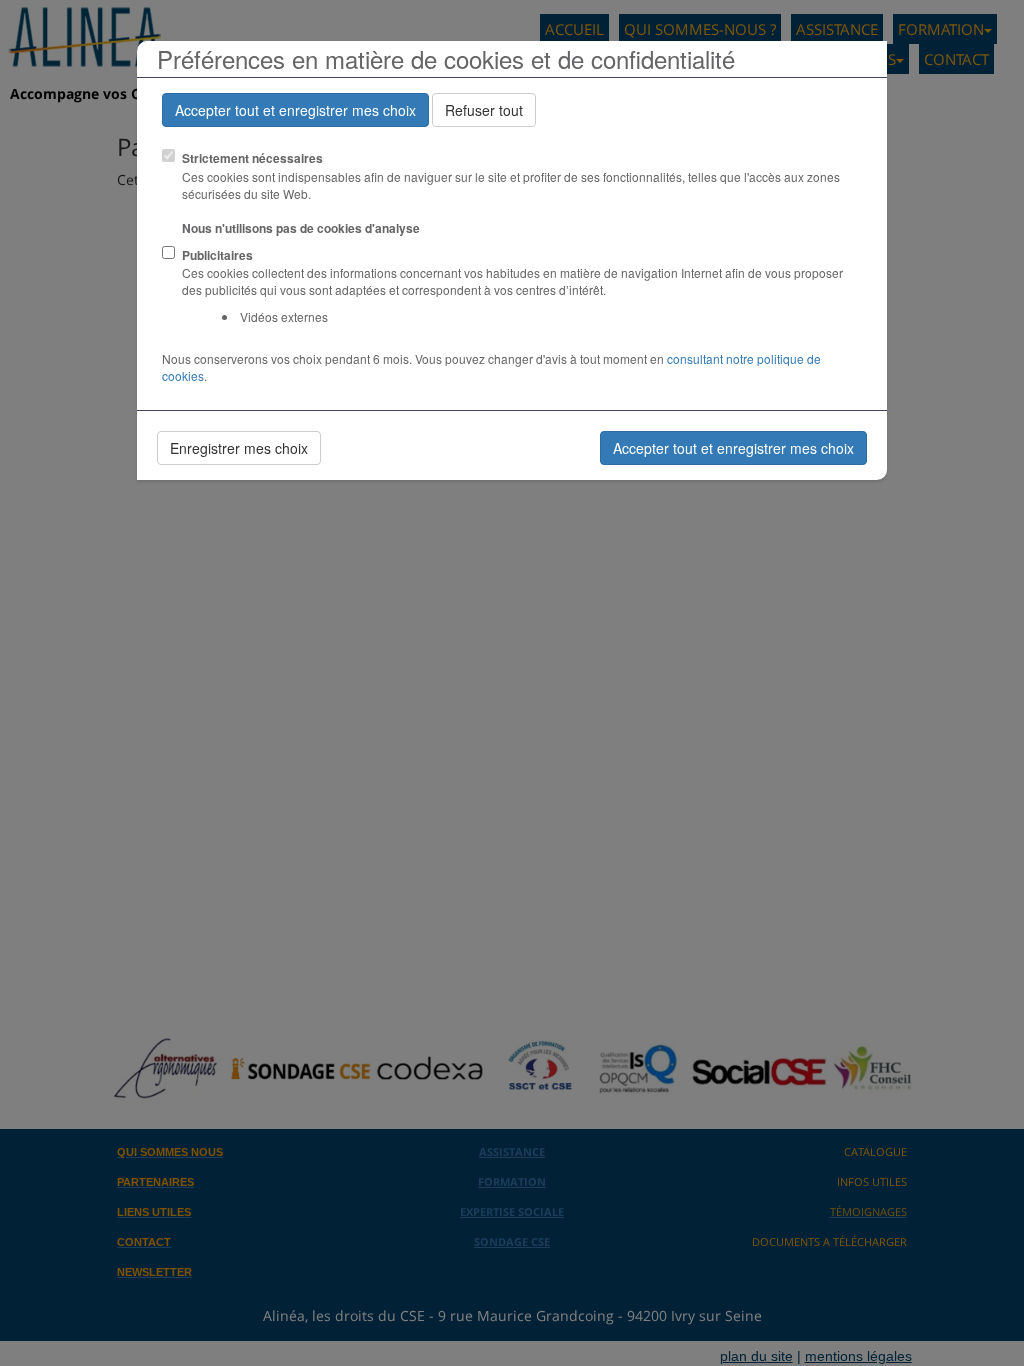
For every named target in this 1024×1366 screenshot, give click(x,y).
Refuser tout (484, 110)
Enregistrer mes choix (239, 448)
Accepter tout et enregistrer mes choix (295, 110)
